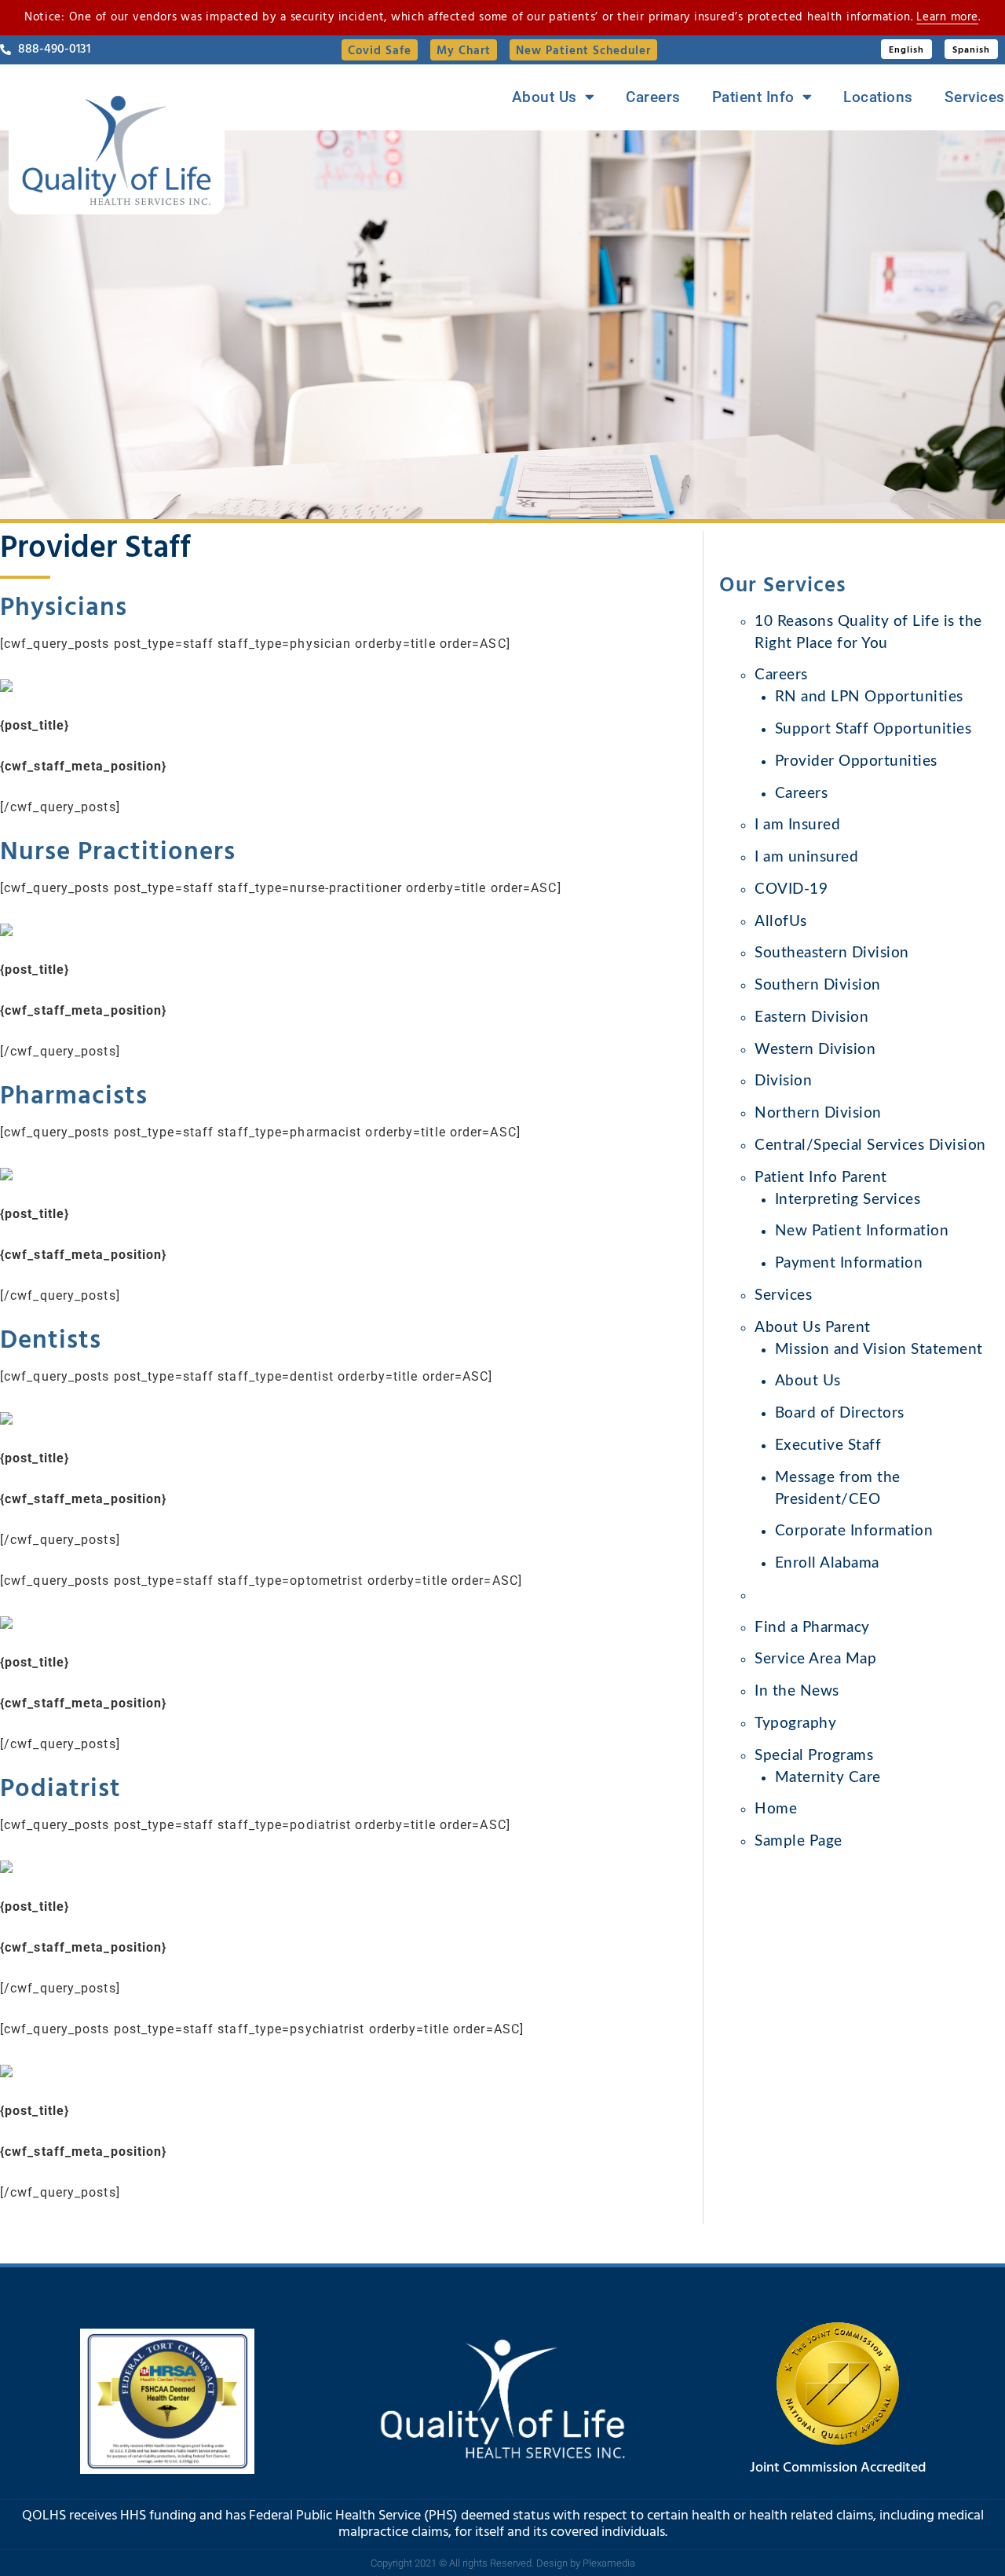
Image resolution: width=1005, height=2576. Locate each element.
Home (776, 1809)
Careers (653, 97)
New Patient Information (862, 1231)
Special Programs (814, 1756)
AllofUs (781, 922)
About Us (545, 97)
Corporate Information (854, 1531)
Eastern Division (811, 1017)
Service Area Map (815, 1659)
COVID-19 (791, 889)
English (906, 50)
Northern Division (818, 1113)
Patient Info (753, 97)
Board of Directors (840, 1413)
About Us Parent (813, 1328)
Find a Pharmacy (812, 1628)
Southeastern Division (832, 953)
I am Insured (797, 825)
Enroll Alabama (827, 1563)
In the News (797, 1691)
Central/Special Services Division (870, 1145)
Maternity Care (828, 1778)
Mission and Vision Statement (879, 1350)
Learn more (947, 17)
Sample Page (799, 1841)
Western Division (815, 1050)
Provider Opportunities (856, 761)
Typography (795, 1723)
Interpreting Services (848, 1200)
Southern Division (818, 985)
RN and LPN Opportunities (869, 697)
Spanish (971, 50)
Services (975, 97)
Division (783, 1081)
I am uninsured (806, 857)
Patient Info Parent (821, 1178)
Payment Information (849, 1263)
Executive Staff (828, 1445)
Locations (878, 97)
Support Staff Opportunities (873, 729)
